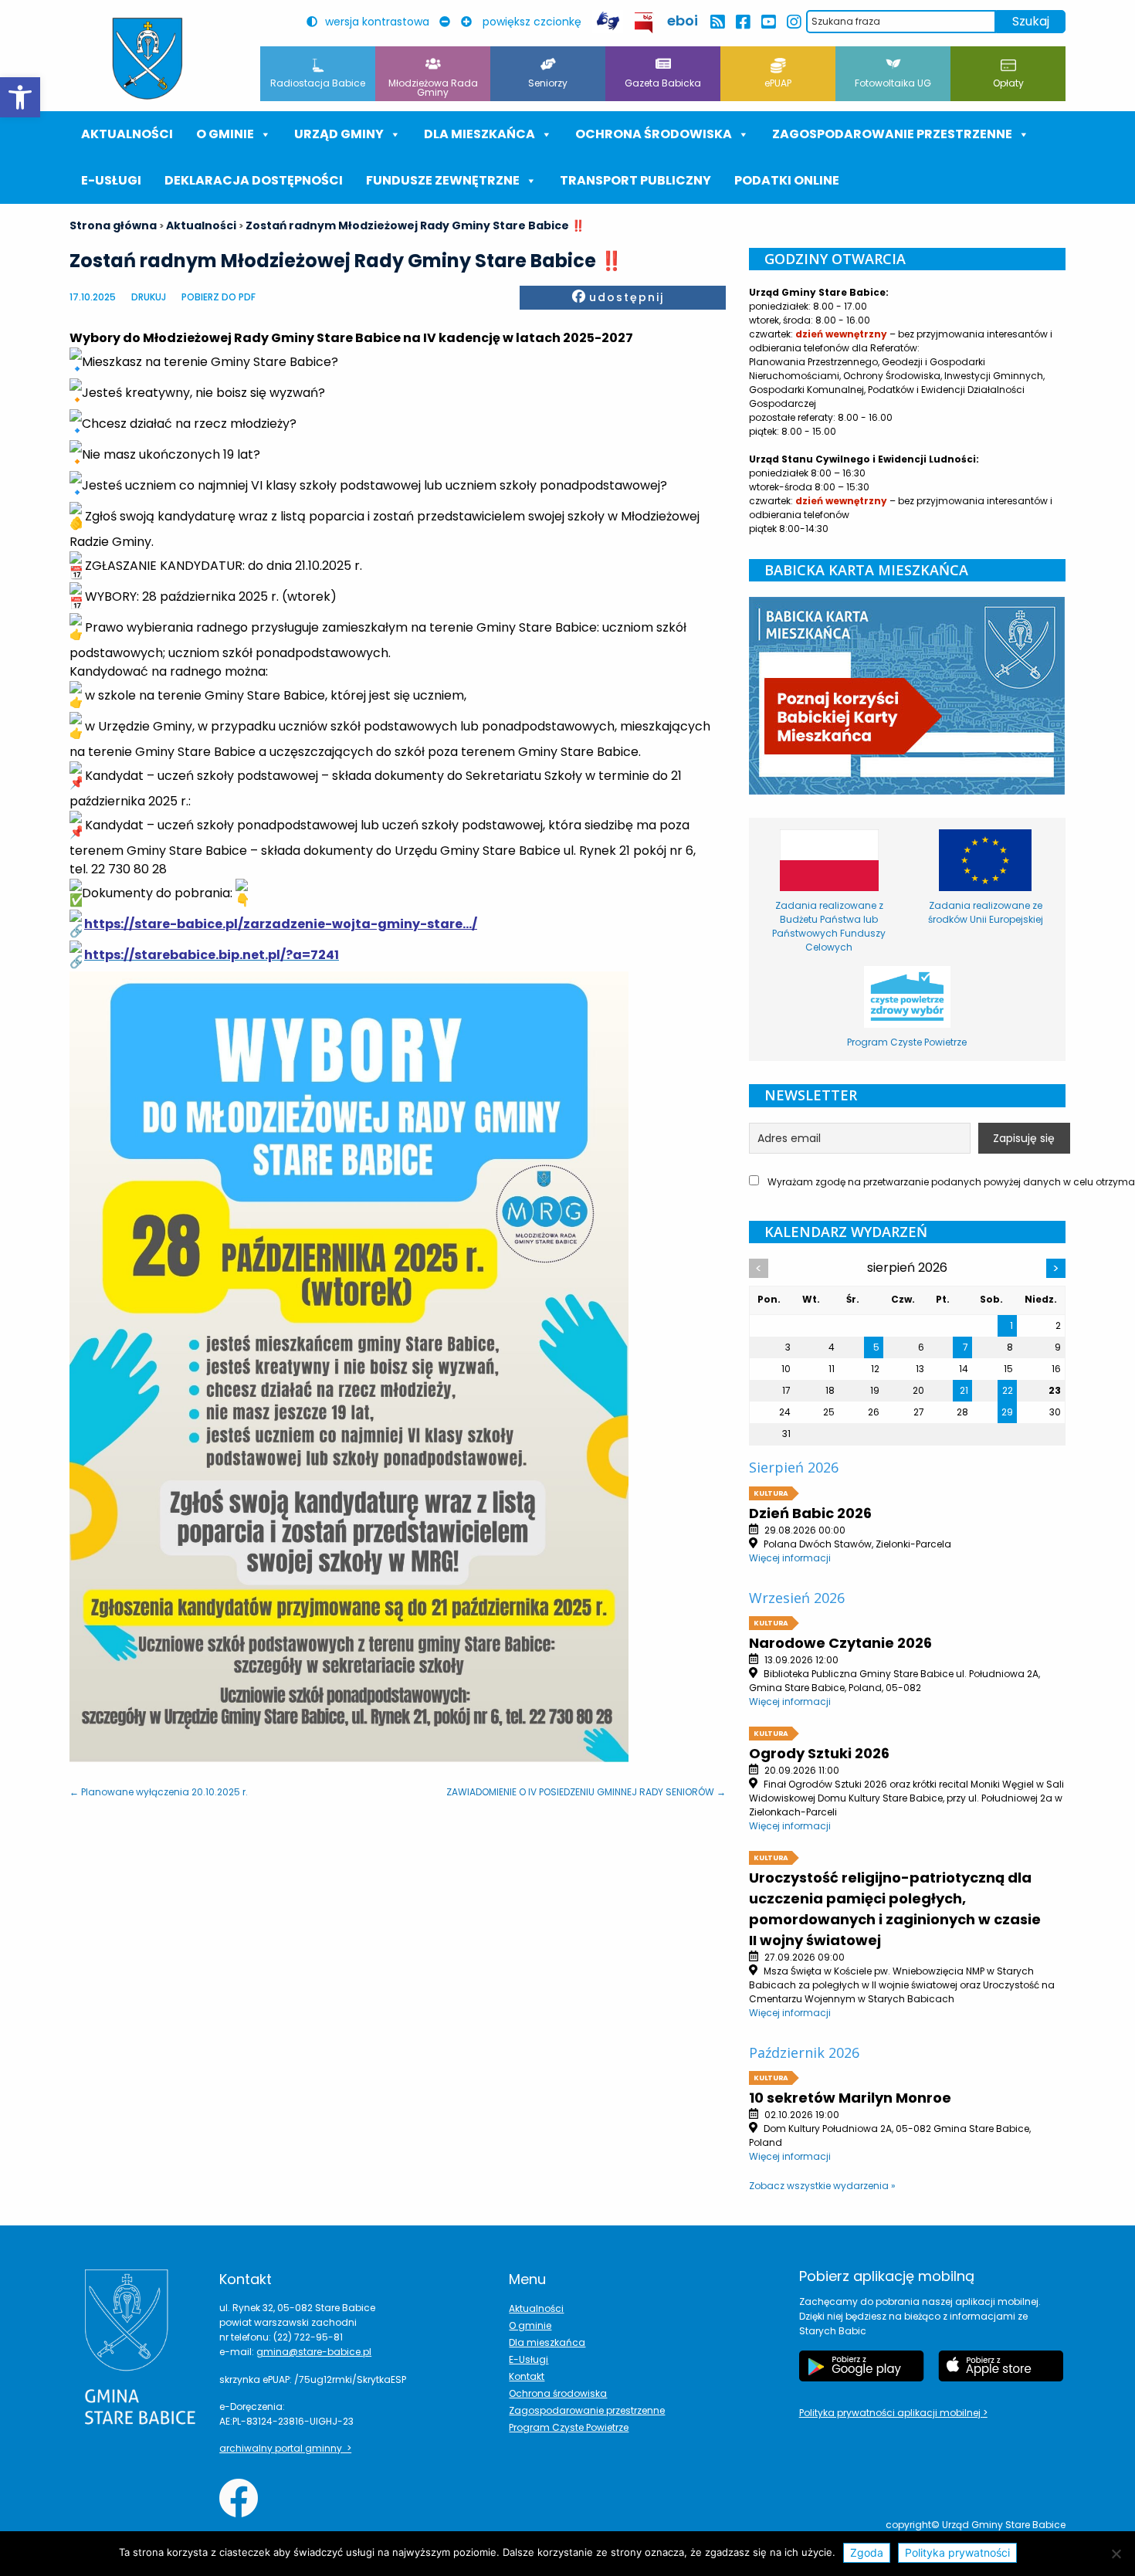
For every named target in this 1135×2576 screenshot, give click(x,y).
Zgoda (867, 2552)
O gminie (225, 134)
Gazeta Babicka (663, 83)
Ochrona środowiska (654, 134)
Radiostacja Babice (318, 83)
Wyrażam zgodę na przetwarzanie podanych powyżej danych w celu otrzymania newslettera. (915, 1182)
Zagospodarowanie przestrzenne (892, 134)
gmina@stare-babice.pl (314, 2352)
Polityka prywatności (957, 2552)
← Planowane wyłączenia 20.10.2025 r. (159, 1792)
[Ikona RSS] (717, 22)
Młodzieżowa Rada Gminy (433, 88)
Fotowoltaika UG (893, 83)
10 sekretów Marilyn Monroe (850, 2098)
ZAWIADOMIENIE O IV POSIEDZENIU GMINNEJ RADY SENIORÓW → (586, 1792)
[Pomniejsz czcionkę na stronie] (449, 22)
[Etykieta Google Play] (862, 2366)
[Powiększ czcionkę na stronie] (470, 22)
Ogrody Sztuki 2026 (819, 1753)
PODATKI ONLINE (787, 180)
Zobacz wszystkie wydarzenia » (822, 2186)
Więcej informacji (790, 1558)
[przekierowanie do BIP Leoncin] (644, 23)
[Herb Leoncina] (147, 59)
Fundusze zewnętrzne (443, 180)
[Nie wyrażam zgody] (1116, 2554)
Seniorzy (548, 83)
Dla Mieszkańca (479, 134)
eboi (683, 20)
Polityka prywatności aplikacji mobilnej (891, 2413)
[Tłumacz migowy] (608, 21)
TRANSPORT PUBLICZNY (635, 180)
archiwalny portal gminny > (285, 2448)
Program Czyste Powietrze (569, 2427)
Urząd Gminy (339, 134)
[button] (20, 97)
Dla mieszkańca (547, 2342)
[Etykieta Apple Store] (1001, 2366)
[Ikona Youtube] (768, 22)
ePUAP (778, 83)
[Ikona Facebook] (742, 22)
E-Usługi (111, 180)
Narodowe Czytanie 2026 (840, 1643)
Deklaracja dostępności (254, 180)
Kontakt (527, 2376)
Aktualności (127, 134)
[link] (212, 955)
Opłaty (1008, 83)
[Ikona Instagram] (793, 22)
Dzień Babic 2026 (810, 1513)
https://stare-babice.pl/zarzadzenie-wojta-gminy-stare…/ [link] (281, 924)
